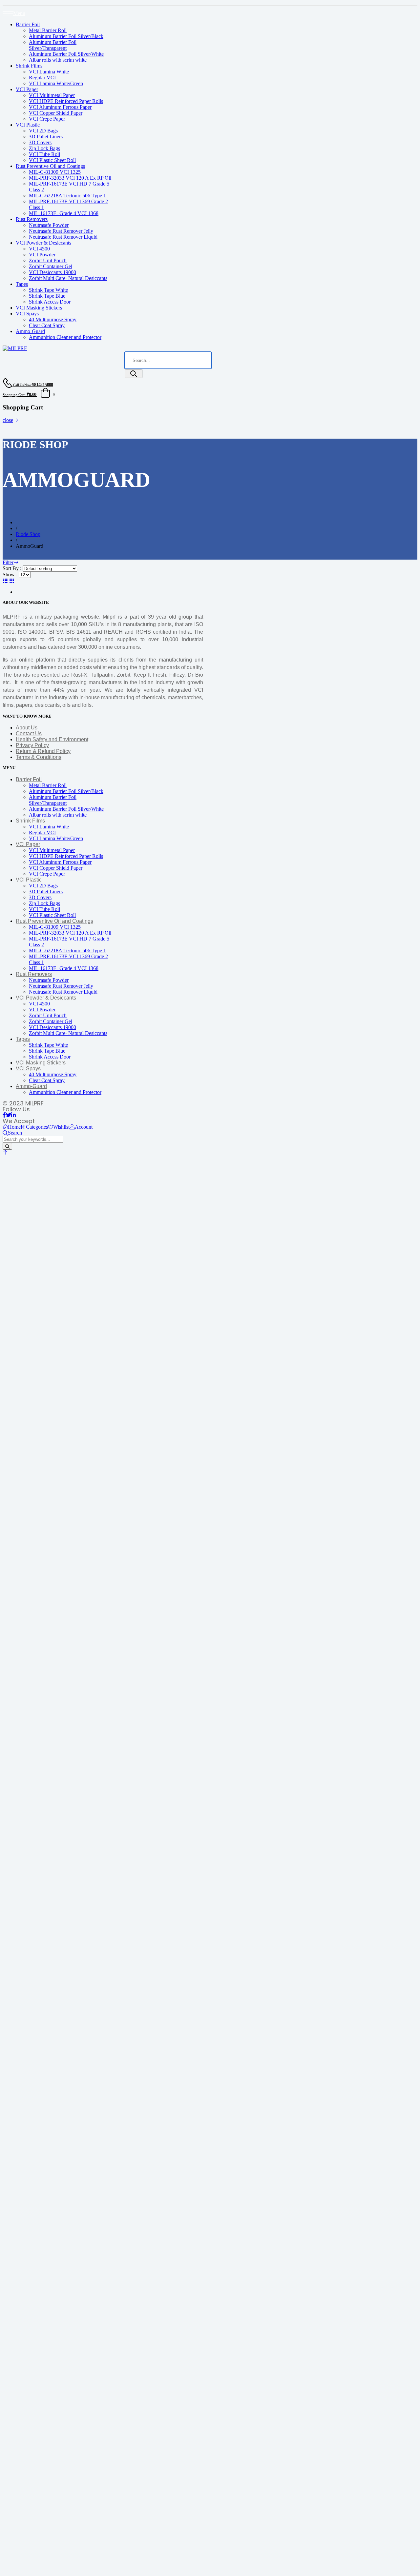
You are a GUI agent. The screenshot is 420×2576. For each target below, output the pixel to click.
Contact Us (29, 733)
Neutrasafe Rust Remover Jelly (61, 231)
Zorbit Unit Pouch (48, 260)
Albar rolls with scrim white (58, 60)
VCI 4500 (39, 249)
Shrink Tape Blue (47, 296)
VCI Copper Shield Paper (56, 113)
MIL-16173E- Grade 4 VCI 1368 (64, 213)
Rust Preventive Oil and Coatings (50, 166)
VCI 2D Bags (43, 131)
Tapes (22, 284)
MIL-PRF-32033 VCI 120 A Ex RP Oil (70, 178)
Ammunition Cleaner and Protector (65, 337)
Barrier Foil (28, 24)
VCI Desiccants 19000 (52, 272)
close (8, 420)
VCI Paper (27, 89)
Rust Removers (32, 219)
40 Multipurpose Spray (53, 319)
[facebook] (4, 1115)
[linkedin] (13, 1115)
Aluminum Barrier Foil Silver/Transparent (53, 45)
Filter (8, 562)
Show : (10, 575)
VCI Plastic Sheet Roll (52, 160)
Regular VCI (42, 78)
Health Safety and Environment (52, 739)
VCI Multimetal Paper (52, 95)
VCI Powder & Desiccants (43, 243)
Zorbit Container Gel (51, 266)
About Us (27, 728)
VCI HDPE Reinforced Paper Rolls (66, 101)
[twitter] (9, 1115)
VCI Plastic (28, 125)
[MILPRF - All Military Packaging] (15, 348)
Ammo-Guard (30, 331)
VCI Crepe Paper (47, 119)
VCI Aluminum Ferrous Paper (60, 107)
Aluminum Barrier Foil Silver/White (66, 54)
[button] (5, 1152)
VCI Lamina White (49, 72)
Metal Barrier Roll (48, 30)
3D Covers (40, 142)
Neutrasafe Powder (49, 225)
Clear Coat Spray (47, 325)
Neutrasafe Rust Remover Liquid (63, 237)
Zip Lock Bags (44, 148)
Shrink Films (29, 66)
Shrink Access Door (50, 302)
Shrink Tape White (48, 290)
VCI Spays (27, 314)
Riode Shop (28, 534)
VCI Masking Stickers (39, 308)
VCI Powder (42, 255)
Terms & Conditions (39, 757)
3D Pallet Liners (46, 137)
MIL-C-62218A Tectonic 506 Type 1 (67, 196)
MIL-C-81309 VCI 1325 (55, 172)
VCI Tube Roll (44, 154)
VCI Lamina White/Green (56, 83)
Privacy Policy (32, 745)
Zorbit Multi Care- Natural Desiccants (68, 278)
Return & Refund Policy (43, 751)
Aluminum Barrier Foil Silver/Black (66, 36)
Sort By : (12, 568)
